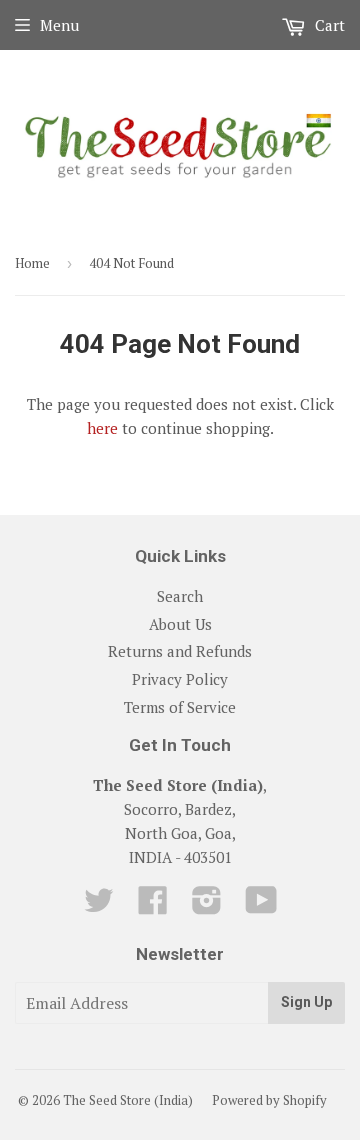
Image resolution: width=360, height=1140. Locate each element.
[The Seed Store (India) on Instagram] (207, 906)
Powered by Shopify (269, 1100)
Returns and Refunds (180, 651)
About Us (180, 624)
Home (32, 263)
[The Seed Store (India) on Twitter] (99, 906)
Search (180, 596)
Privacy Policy (180, 679)
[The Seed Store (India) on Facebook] (153, 906)
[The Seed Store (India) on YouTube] (261, 906)
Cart (328, 25)
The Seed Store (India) (128, 1100)
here (102, 428)
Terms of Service (180, 707)
